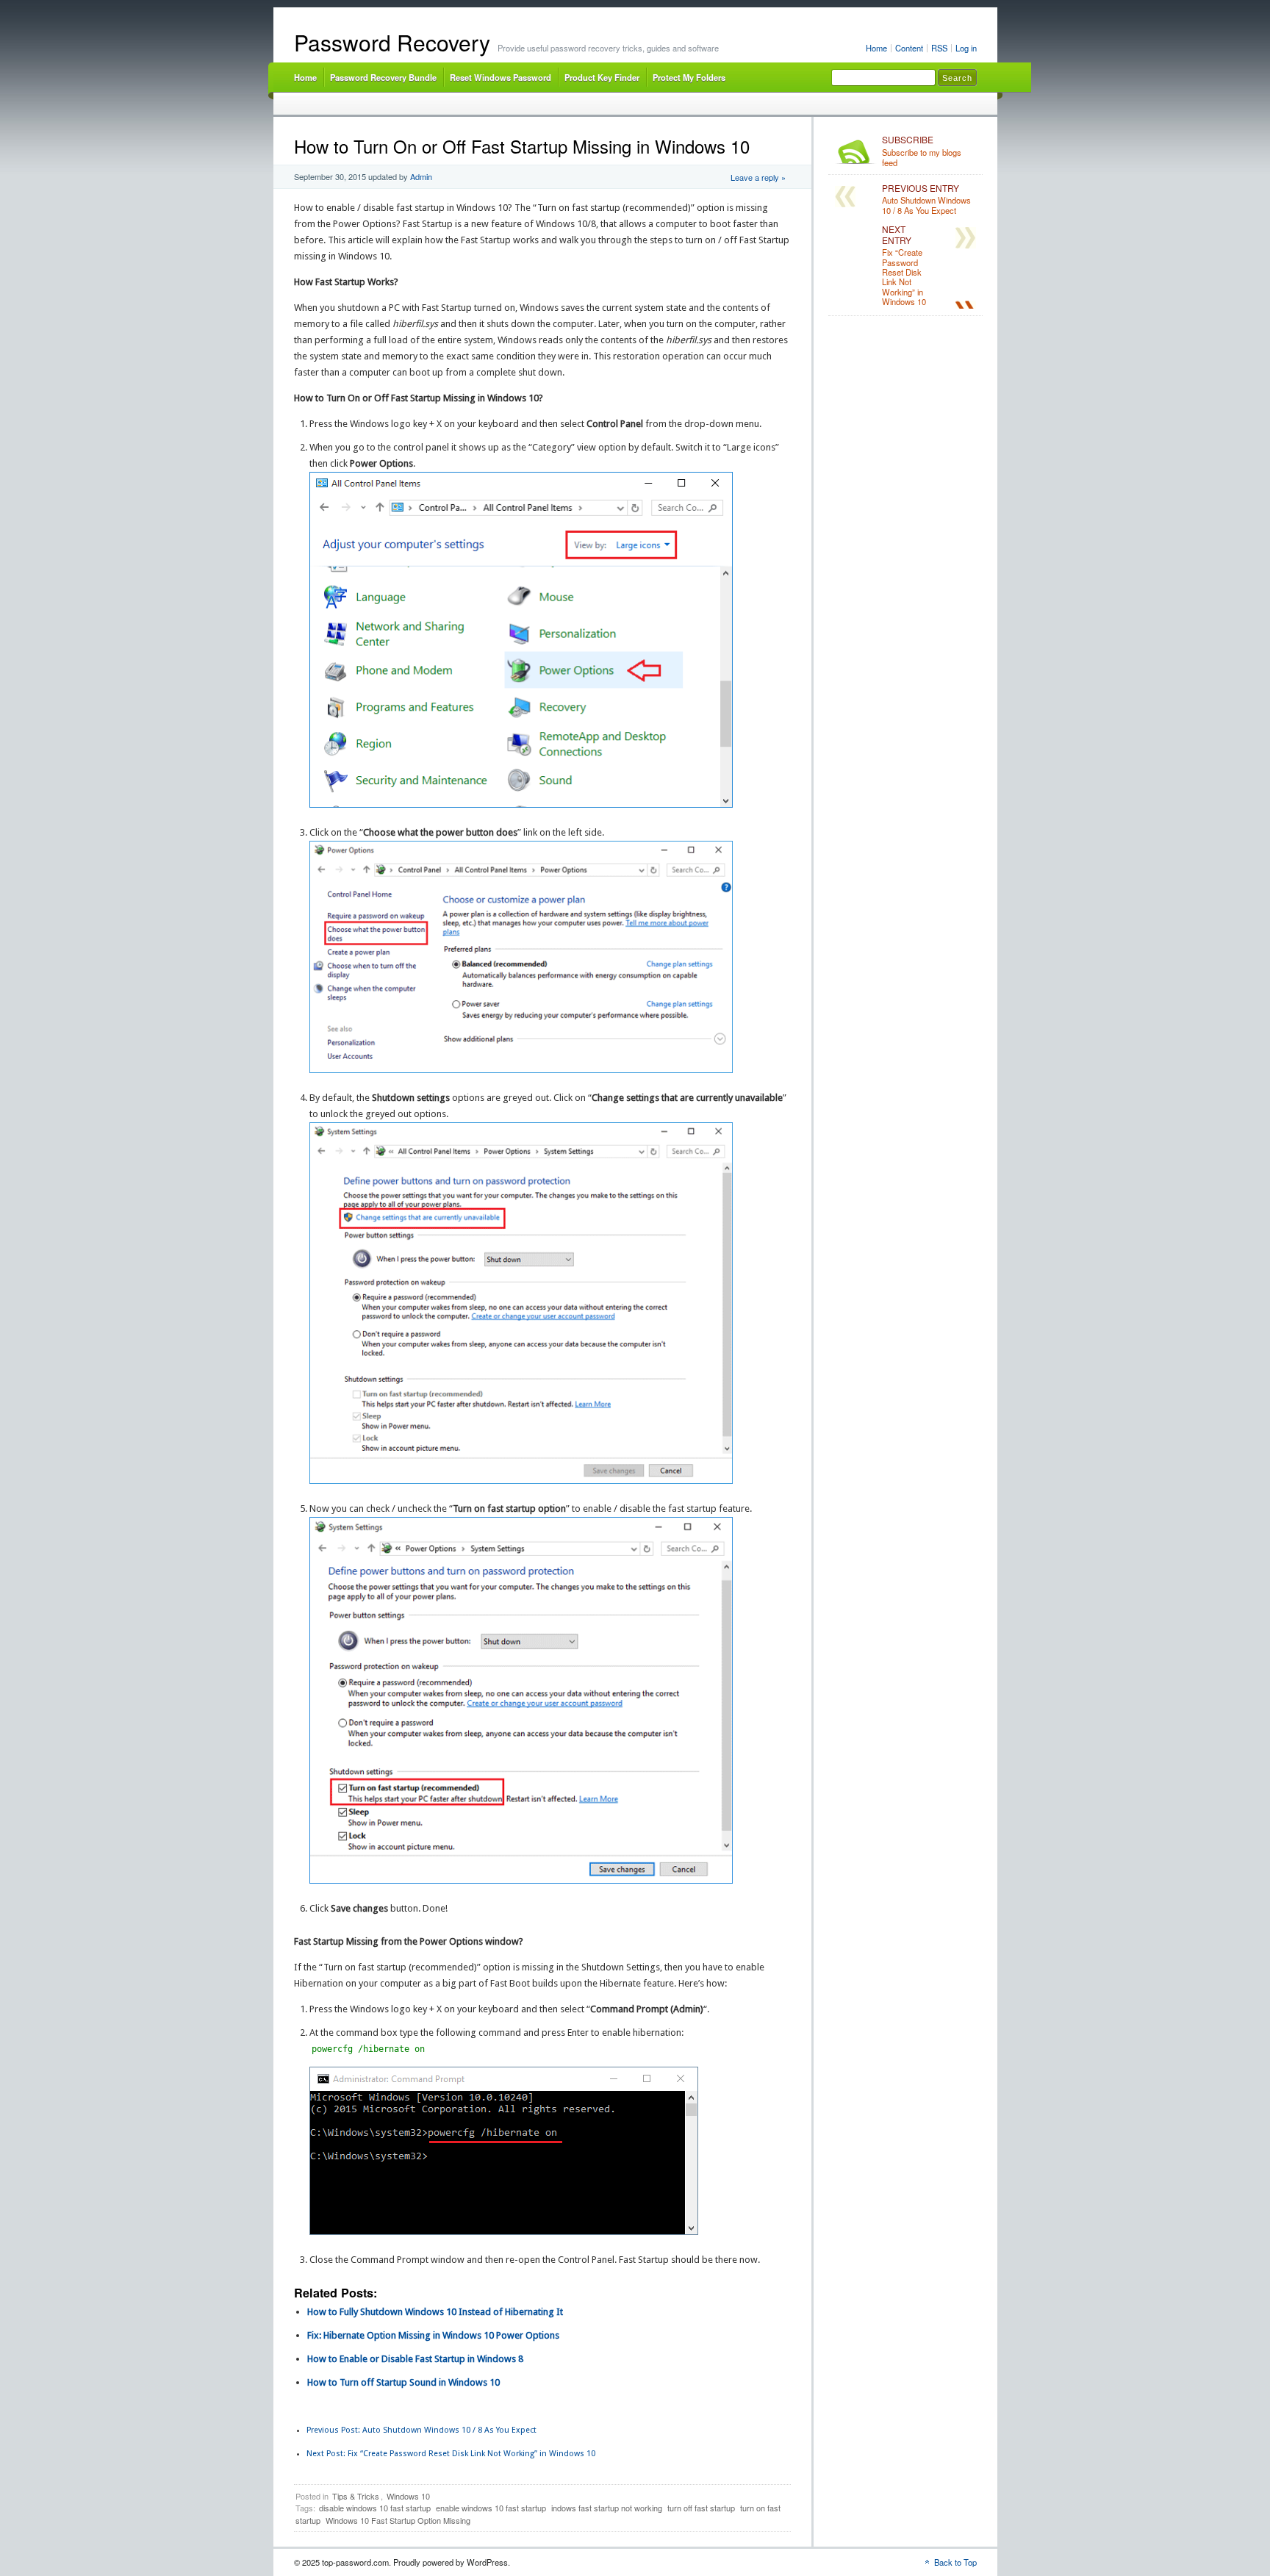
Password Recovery (392, 42)
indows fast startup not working (607, 2508)
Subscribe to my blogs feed (922, 151)
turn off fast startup (701, 2508)
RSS (939, 48)
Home (876, 48)
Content (909, 48)
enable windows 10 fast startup (491, 2508)
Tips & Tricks (356, 2496)
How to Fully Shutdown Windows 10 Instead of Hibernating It (435, 2312)
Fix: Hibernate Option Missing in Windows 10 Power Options (433, 2335)
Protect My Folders (689, 77)
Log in (966, 48)
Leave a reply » (758, 177)
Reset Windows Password (501, 77)
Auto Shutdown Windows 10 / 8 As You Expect (421, 2430)
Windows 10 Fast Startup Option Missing (398, 2520)
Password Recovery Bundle (383, 77)
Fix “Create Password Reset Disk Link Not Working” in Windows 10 (451, 2454)
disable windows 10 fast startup (375, 2508)
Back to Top (955, 2562)
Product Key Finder (602, 77)
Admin (421, 176)
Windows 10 (408, 2496)
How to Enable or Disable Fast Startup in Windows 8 (415, 2359)
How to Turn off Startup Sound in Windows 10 (403, 2382)
